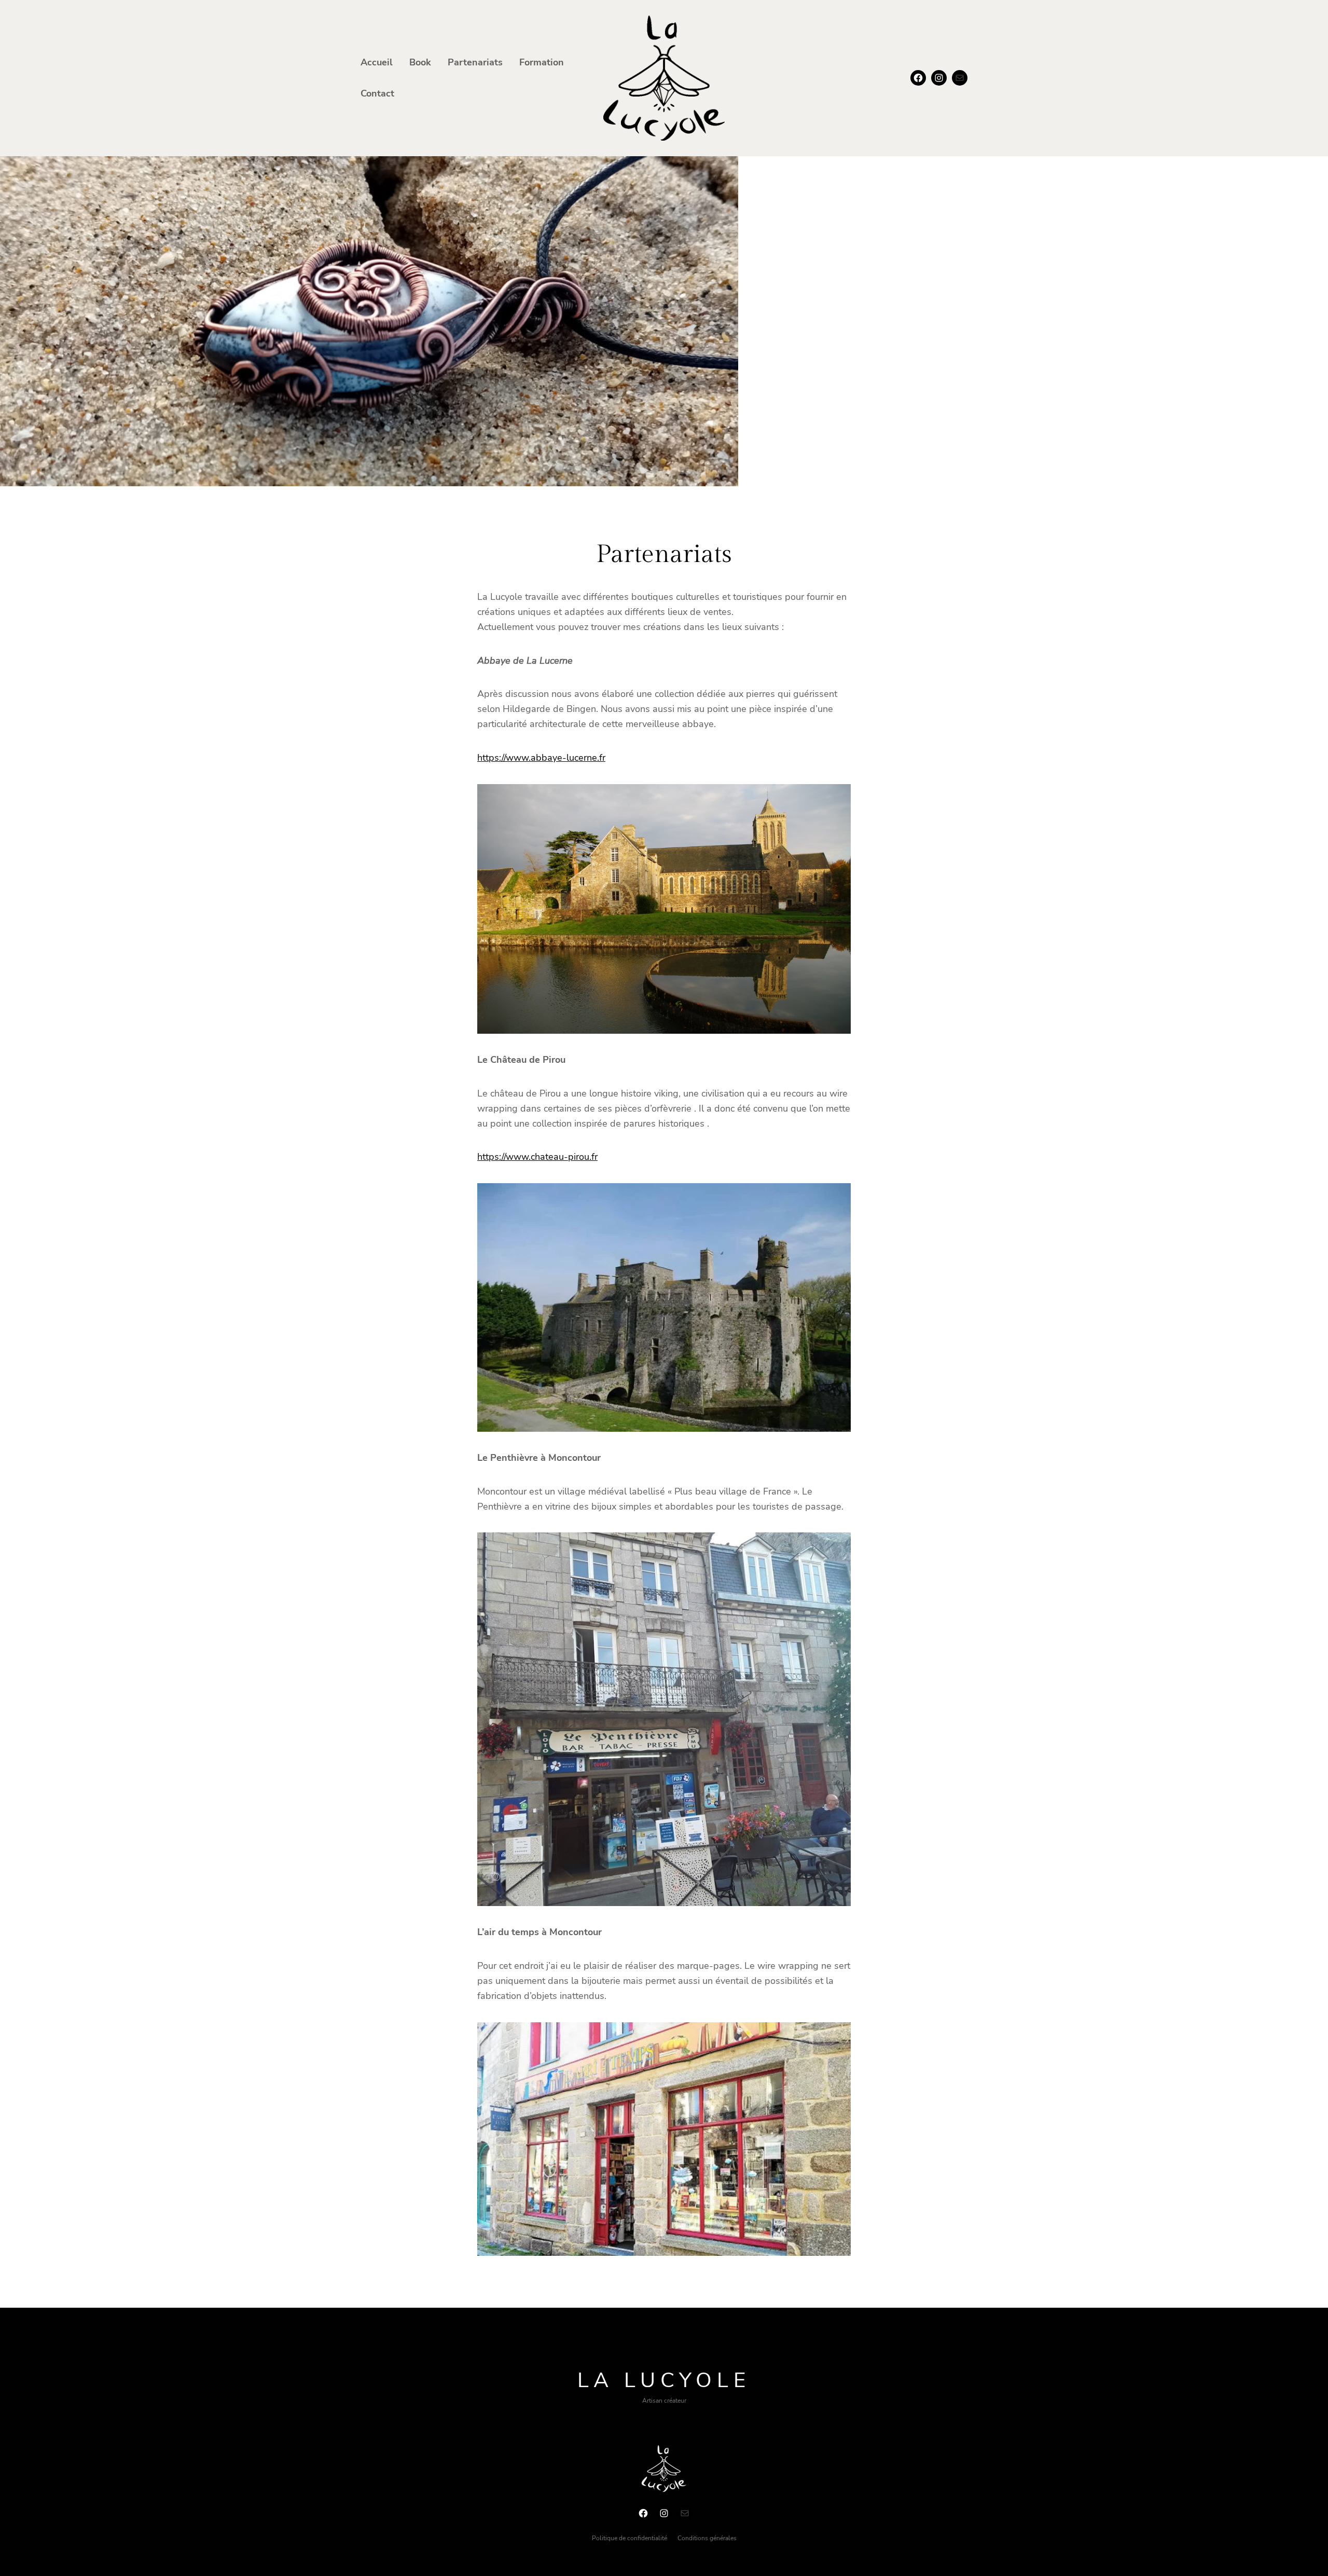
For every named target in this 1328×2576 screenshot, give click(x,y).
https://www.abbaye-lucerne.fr (541, 758)
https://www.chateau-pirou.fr (537, 1157)
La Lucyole (664, 2380)
